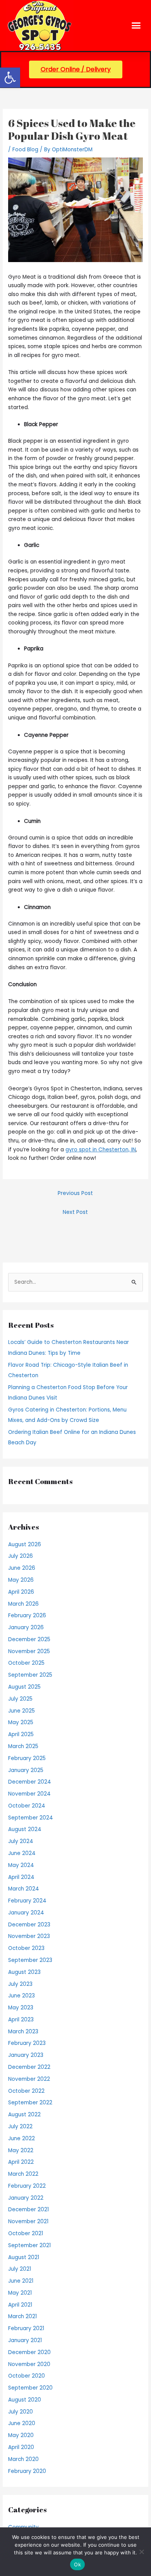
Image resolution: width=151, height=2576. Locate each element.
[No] (141, 2552)
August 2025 (24, 1687)
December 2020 (29, 2352)
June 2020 (22, 2423)
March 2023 (23, 2032)
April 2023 (21, 2020)
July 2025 (20, 1699)
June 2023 (21, 1996)
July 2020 (21, 2412)
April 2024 (21, 1877)
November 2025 (29, 1651)
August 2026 (25, 1544)
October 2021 (26, 2233)
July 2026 (21, 1556)
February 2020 (27, 2471)
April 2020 (21, 2447)
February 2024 (27, 1901)
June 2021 (21, 2281)
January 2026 (26, 1627)
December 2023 (29, 1925)
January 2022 (26, 2198)
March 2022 (23, 2174)
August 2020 (25, 2400)
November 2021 (28, 2221)
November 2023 (29, 1936)
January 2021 (25, 2340)
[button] (10, 78)
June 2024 (22, 1853)
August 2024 (25, 1829)
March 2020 (23, 2459)
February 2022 (27, 2186)
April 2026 (21, 1592)
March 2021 (22, 2316)
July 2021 (20, 2269)
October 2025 (26, 1663)
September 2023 (30, 1960)
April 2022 (21, 2162)
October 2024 (27, 1806)
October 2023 (26, 1948)
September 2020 (30, 2388)
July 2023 (20, 1984)
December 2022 (29, 2067)
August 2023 (24, 1972)
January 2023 (26, 2055)
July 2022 (20, 2127)
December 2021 (28, 2210)
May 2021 (20, 2293)
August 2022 (24, 2115)
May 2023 (21, 2008)
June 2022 (21, 2138)
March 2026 (23, 1604)
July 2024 (21, 1841)
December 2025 (29, 1639)
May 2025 (21, 1722)
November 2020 (29, 2364)
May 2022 (21, 2150)
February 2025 (27, 1758)
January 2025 (26, 1770)
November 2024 (29, 1794)
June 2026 (22, 1568)
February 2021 (26, 2328)
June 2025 (21, 1711)
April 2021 (20, 2305)
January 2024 (26, 1913)
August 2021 (24, 2257)
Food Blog (25, 150)
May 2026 (21, 1580)
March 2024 (24, 1889)
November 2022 (29, 2079)
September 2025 (30, 1675)
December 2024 (30, 1782)
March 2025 (23, 1746)
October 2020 (27, 2376)
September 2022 (30, 2103)
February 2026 (27, 1616)
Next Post (75, 1212)
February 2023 (27, 2043)
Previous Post (75, 1193)
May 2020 (21, 2435)
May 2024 (21, 1865)
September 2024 (31, 1818)
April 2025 (21, 1734)
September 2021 (29, 2245)
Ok (77, 2564)
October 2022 (26, 2091)
